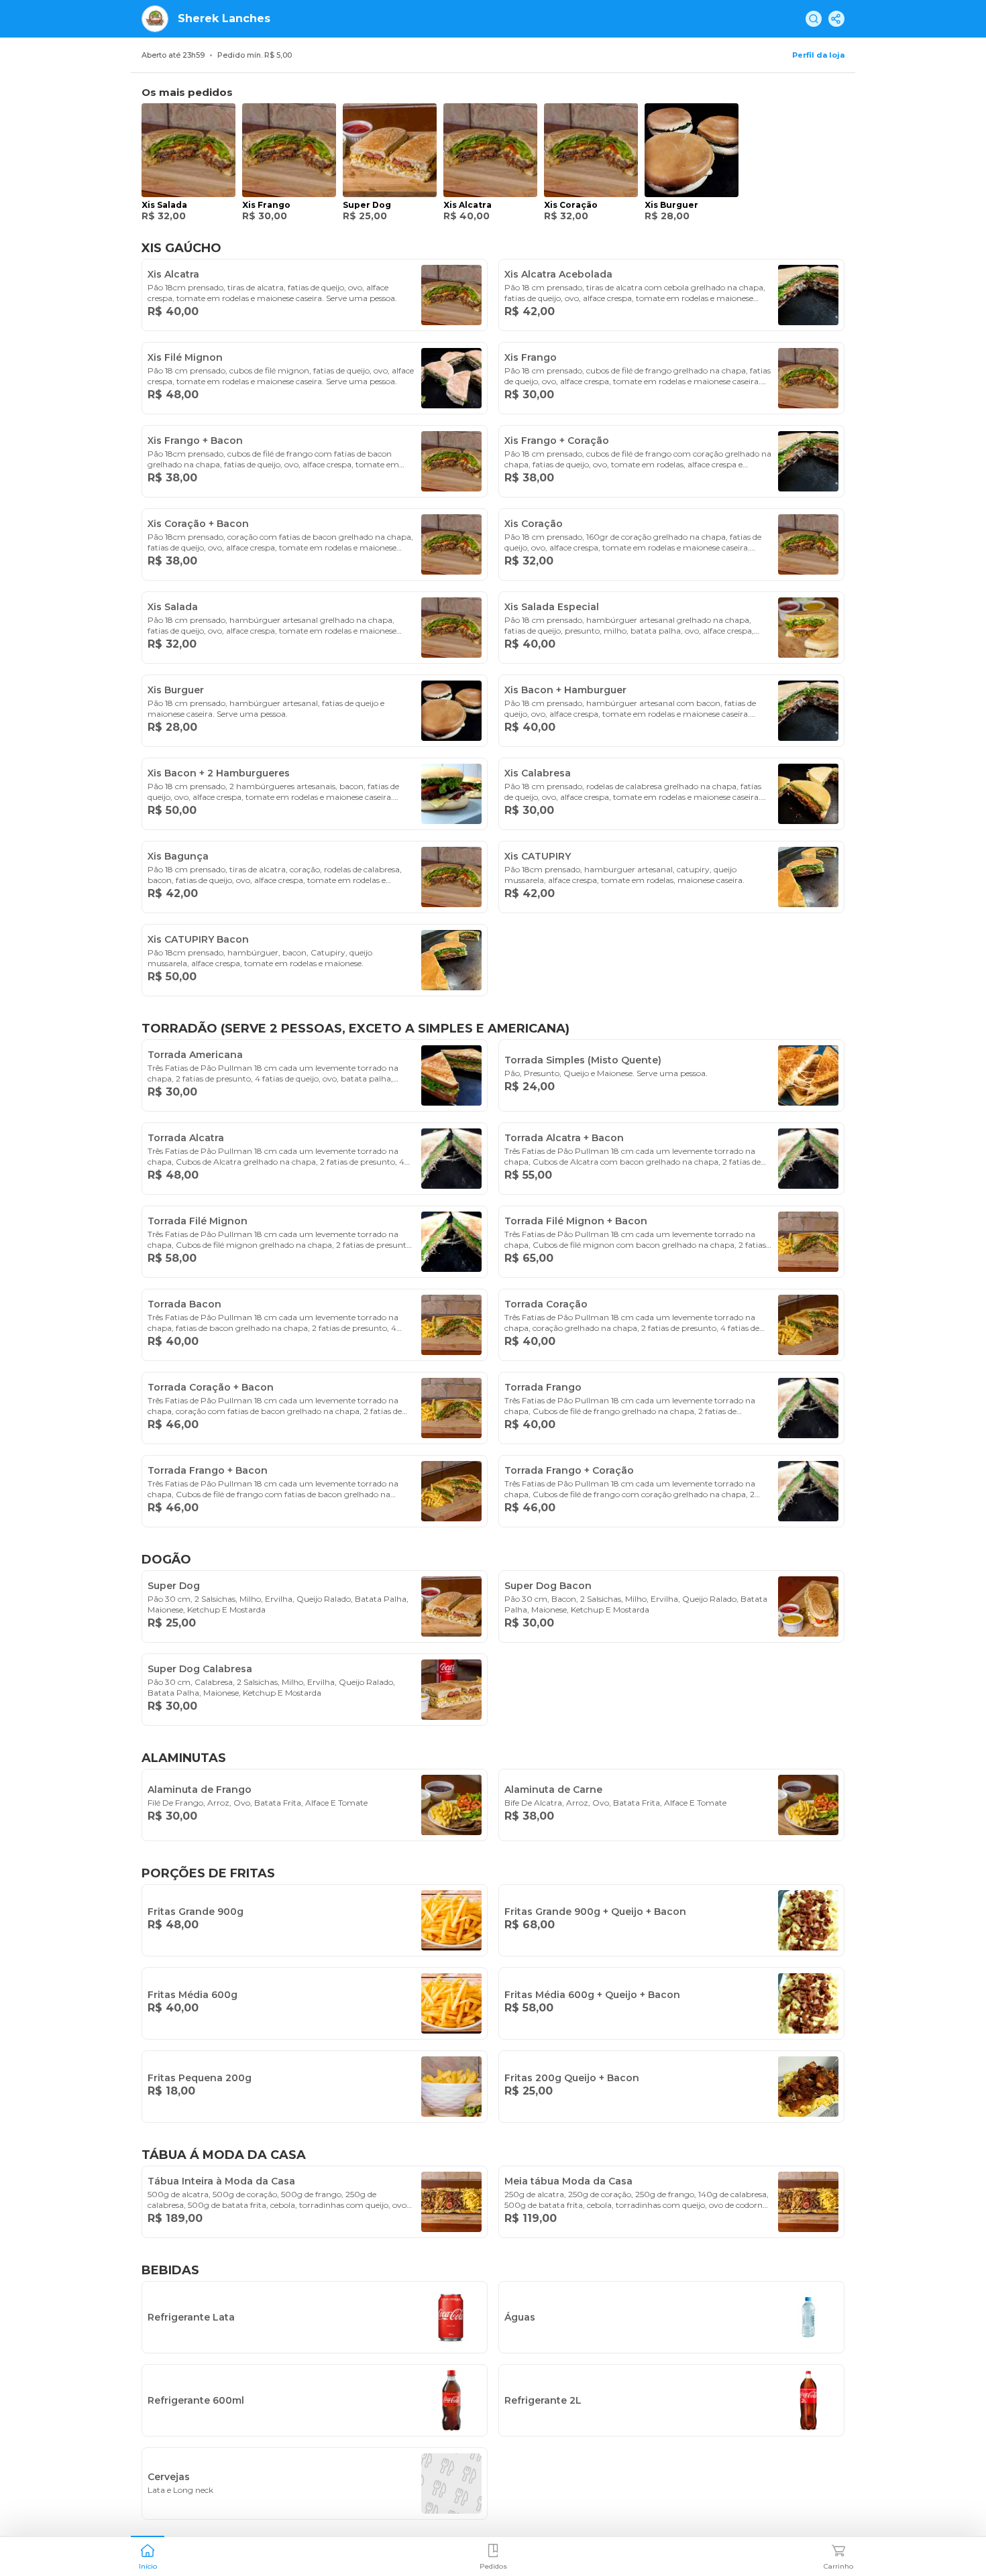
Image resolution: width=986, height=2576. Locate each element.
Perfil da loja (818, 55)
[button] (148, 2555)
